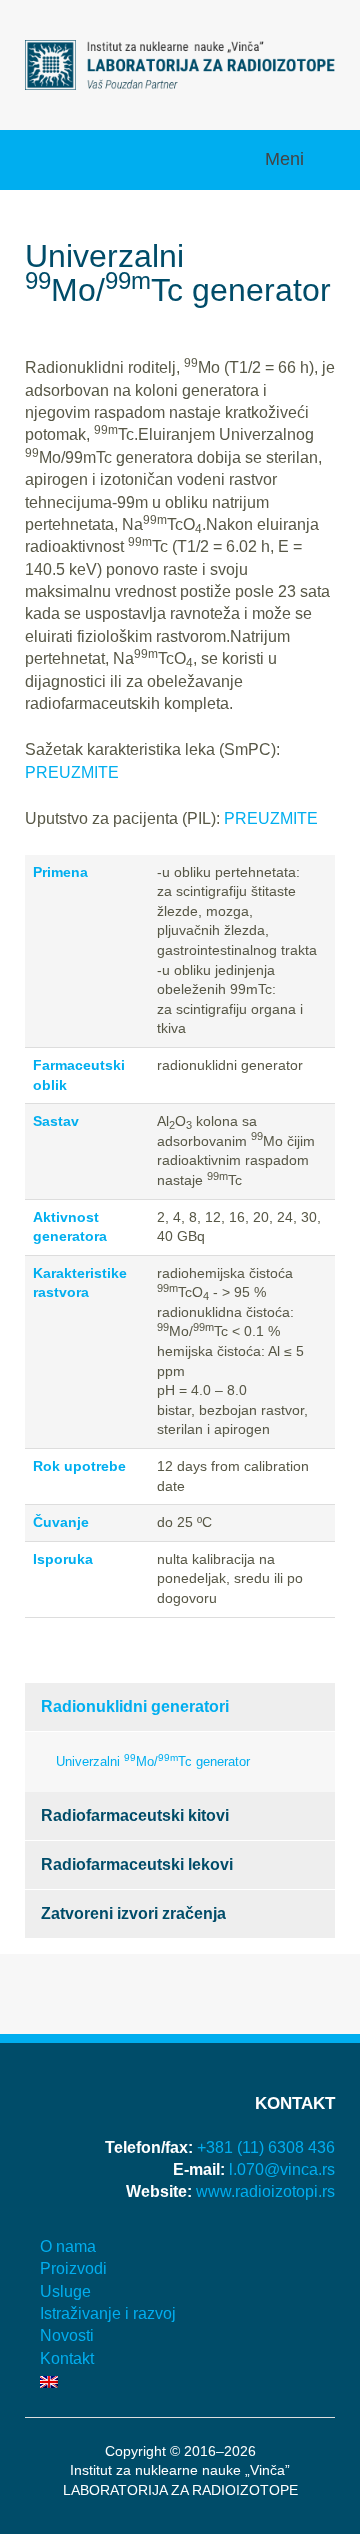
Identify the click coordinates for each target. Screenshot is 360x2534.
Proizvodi (73, 2268)
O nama (68, 2246)
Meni (287, 159)
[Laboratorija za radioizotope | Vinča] (180, 63)
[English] (180, 2381)
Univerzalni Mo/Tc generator (153, 1760)
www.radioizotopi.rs (265, 2191)
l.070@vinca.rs (282, 2169)
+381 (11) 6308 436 (266, 2147)
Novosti (67, 2335)
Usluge (65, 2291)
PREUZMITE (72, 772)
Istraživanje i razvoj (108, 2313)
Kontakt (67, 2358)
